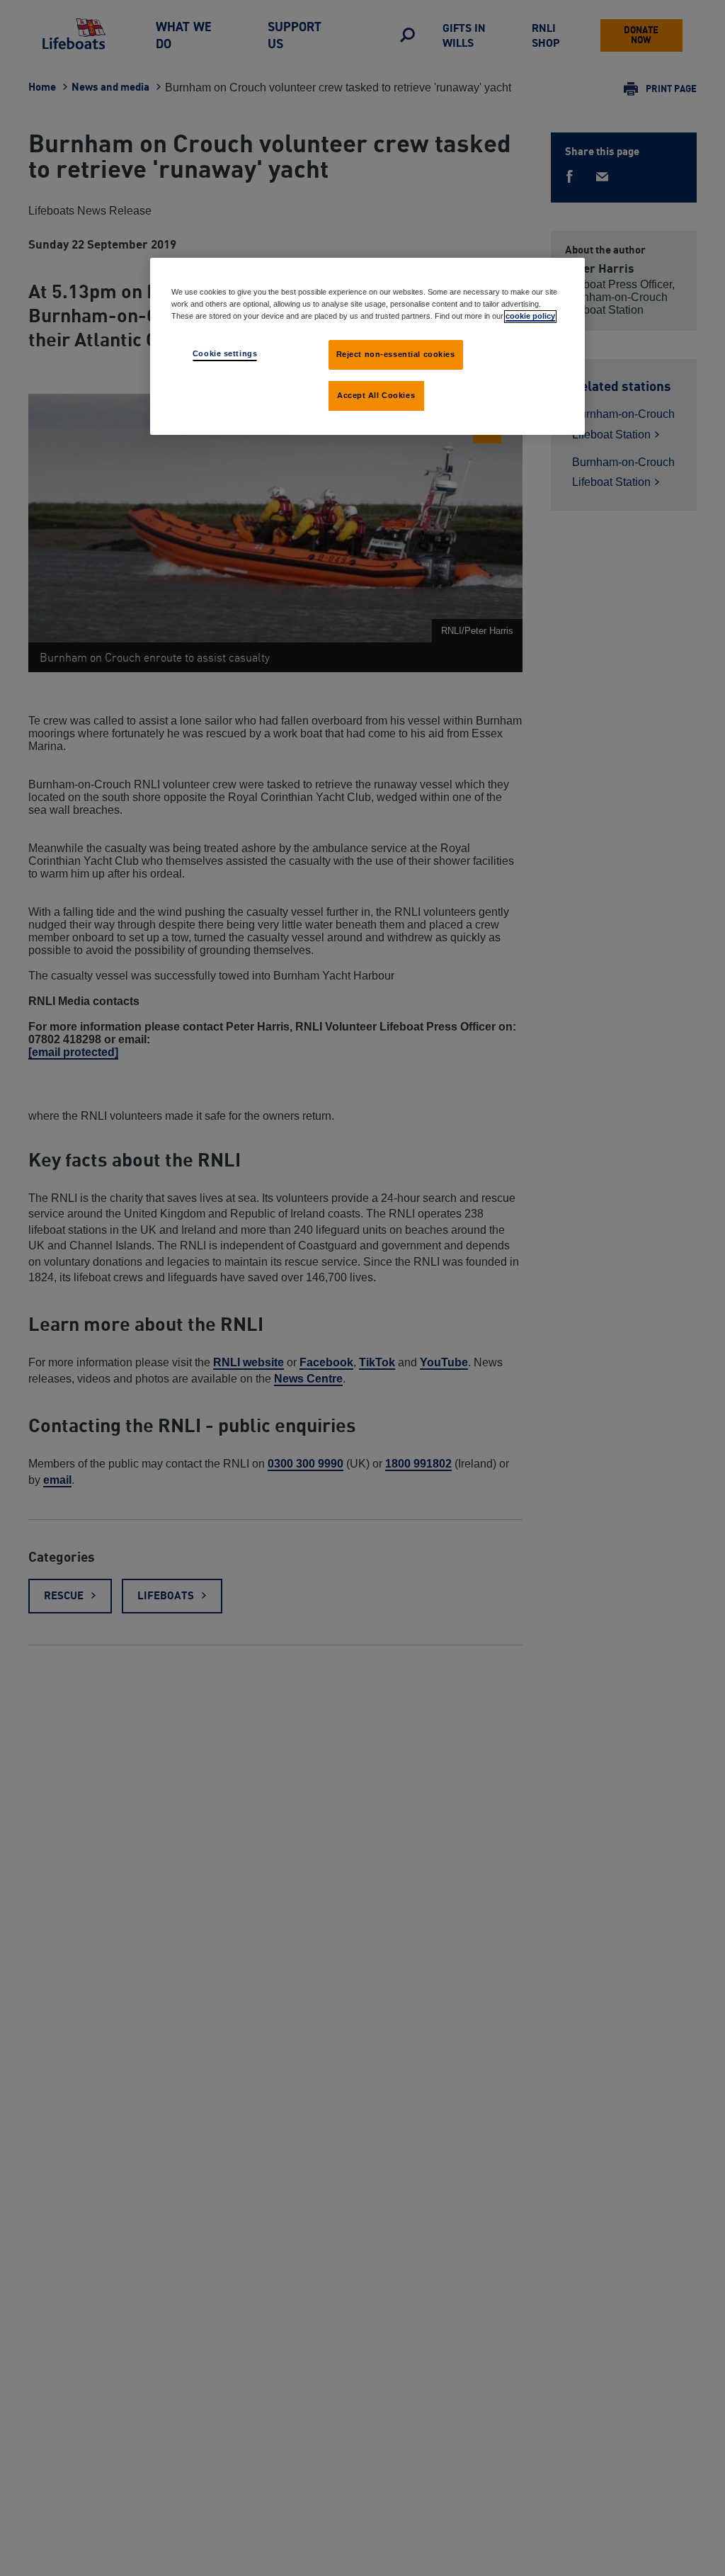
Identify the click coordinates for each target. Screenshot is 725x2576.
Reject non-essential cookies (396, 354)
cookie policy (530, 316)
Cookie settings (225, 353)
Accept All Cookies (376, 395)
